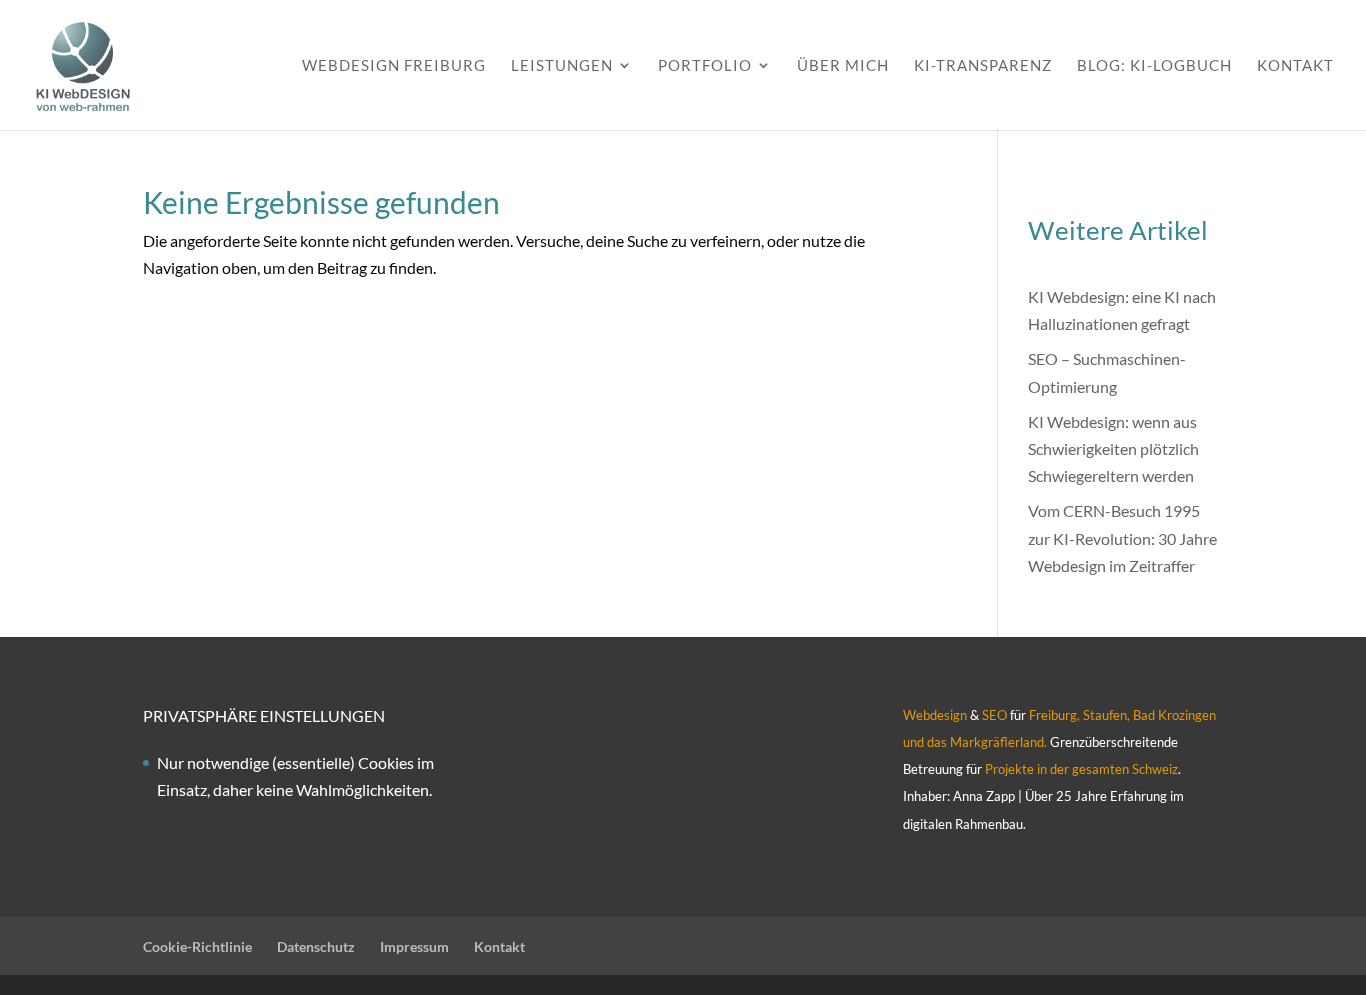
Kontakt (1295, 66)
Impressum (414, 946)
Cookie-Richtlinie (197, 946)
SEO (994, 715)
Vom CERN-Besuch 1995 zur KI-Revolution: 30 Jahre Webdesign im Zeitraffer (1122, 537)
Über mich (843, 66)
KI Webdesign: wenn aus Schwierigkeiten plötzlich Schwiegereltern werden (1113, 448)
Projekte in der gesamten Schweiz (1080, 769)
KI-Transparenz (983, 66)
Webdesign (935, 715)
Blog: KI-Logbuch (1154, 66)
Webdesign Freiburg (394, 66)
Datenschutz (316, 946)
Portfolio (705, 66)
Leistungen (562, 66)
